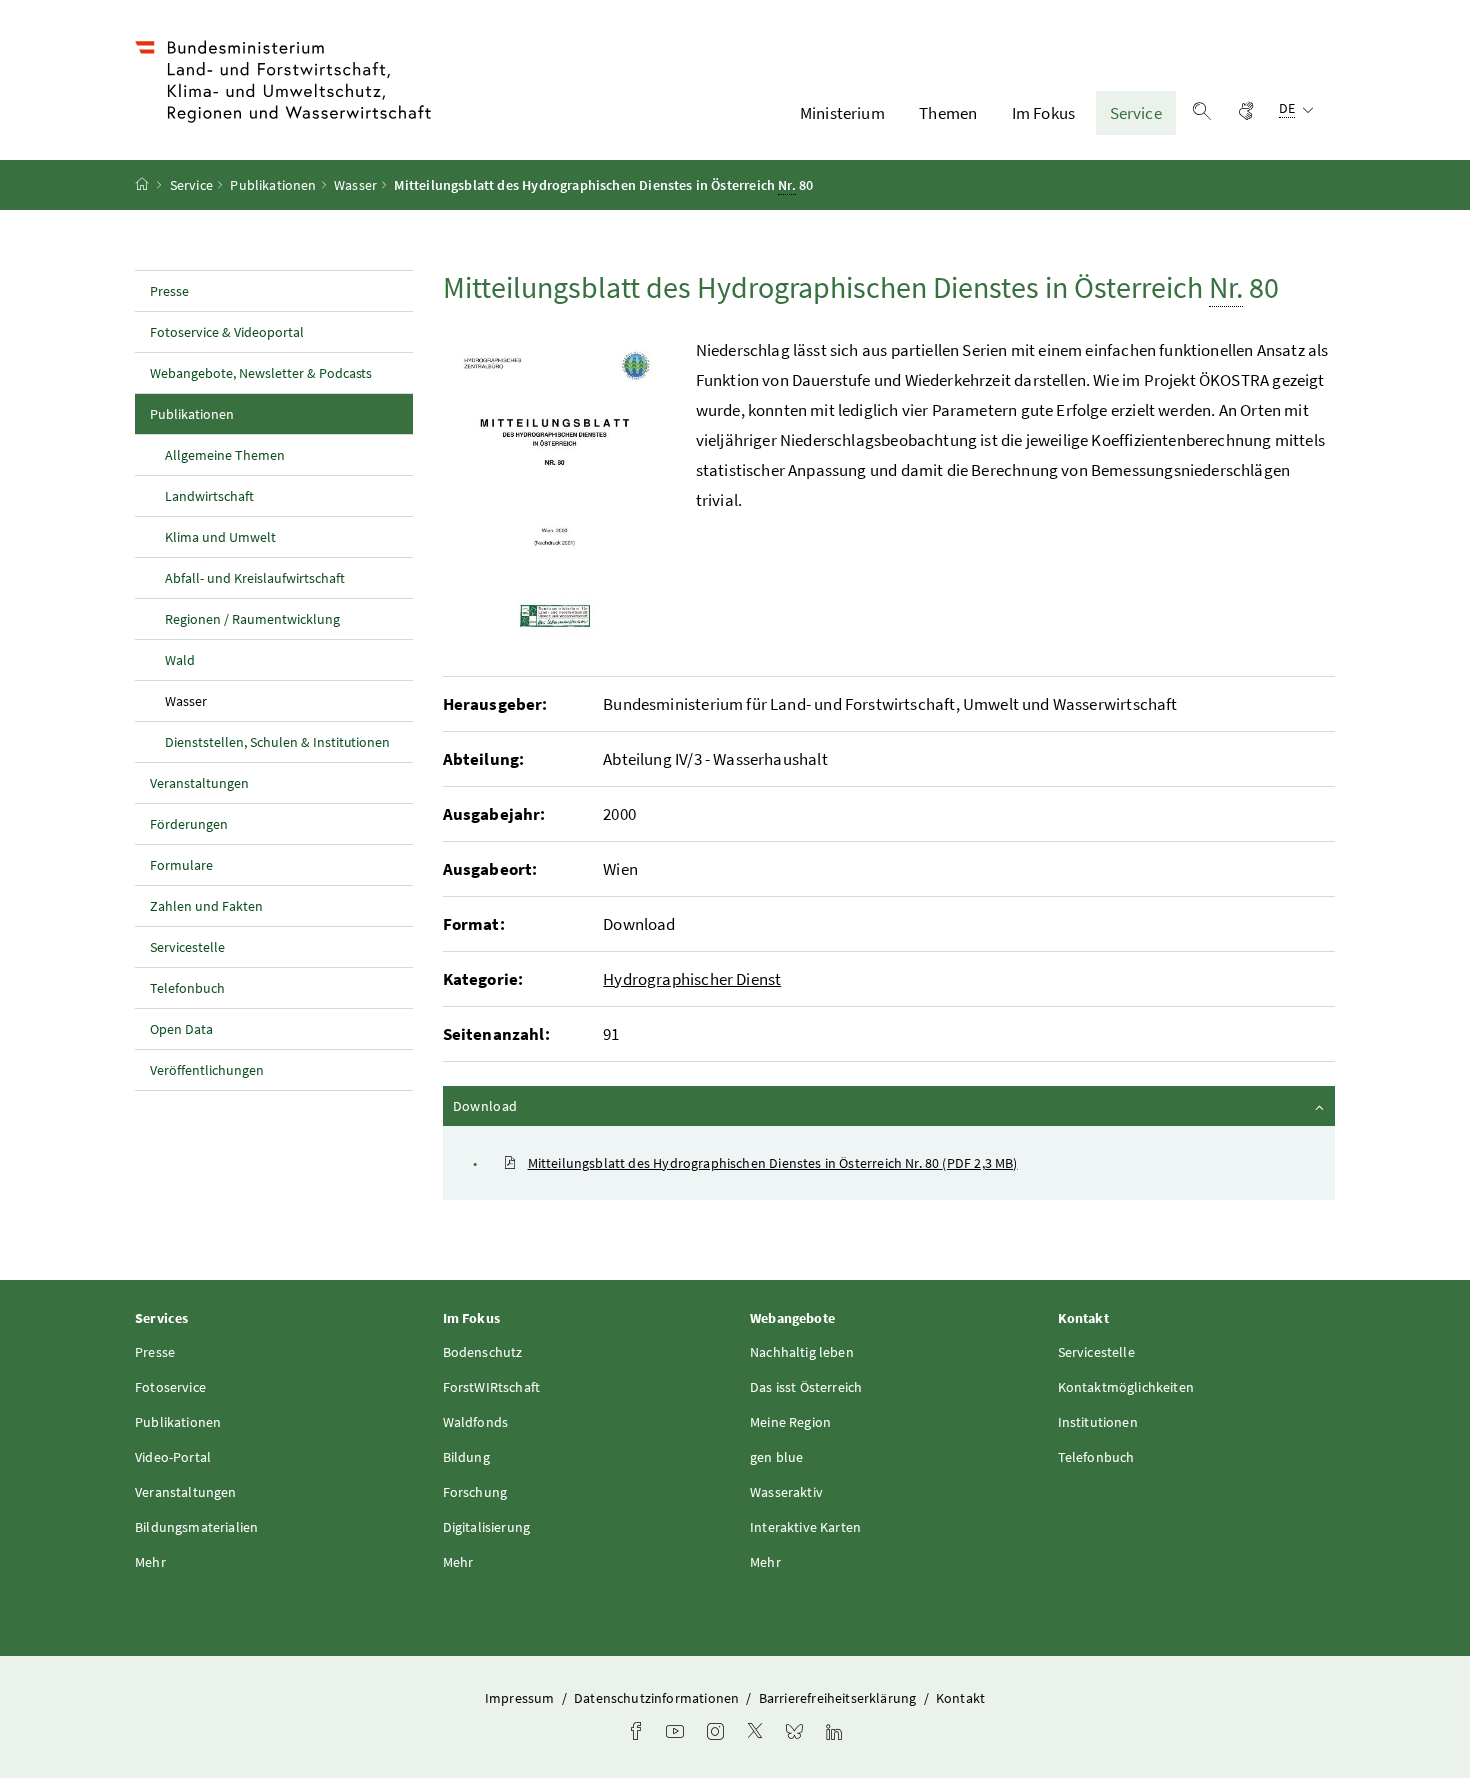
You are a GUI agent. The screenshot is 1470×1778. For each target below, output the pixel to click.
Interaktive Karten (805, 1527)
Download (539, 1105)
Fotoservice (170, 1387)
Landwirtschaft (209, 496)
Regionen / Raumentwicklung (252, 619)
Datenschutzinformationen (658, 1698)
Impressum (521, 1698)
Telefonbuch (187, 988)
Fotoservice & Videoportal (227, 332)
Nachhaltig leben (802, 1352)
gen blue (776, 1457)
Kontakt (960, 1698)
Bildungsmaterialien (196, 1527)
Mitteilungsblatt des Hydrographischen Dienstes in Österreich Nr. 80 (773, 1163)
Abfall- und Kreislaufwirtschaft (255, 578)
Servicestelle (187, 947)
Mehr (150, 1562)
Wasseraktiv (786, 1492)
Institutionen (1098, 1422)
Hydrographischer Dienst (692, 979)
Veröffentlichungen (207, 1070)
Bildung (466, 1457)
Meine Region (790, 1422)
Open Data (181, 1029)
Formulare (181, 865)
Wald (180, 660)
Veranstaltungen (199, 783)
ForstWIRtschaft (492, 1387)
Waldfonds (476, 1422)
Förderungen (189, 824)
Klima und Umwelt (220, 537)
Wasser (355, 185)
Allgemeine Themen (225, 455)
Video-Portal (173, 1457)
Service (1136, 113)
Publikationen (273, 185)
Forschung (475, 1492)
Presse (169, 291)
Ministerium (842, 113)
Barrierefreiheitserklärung (839, 1698)
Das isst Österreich (806, 1387)
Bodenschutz (483, 1352)
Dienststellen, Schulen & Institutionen (277, 742)
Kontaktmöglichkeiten (1126, 1387)
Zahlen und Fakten (206, 906)
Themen (948, 113)
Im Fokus (1043, 113)
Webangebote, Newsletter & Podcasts (261, 373)
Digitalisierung (487, 1527)
